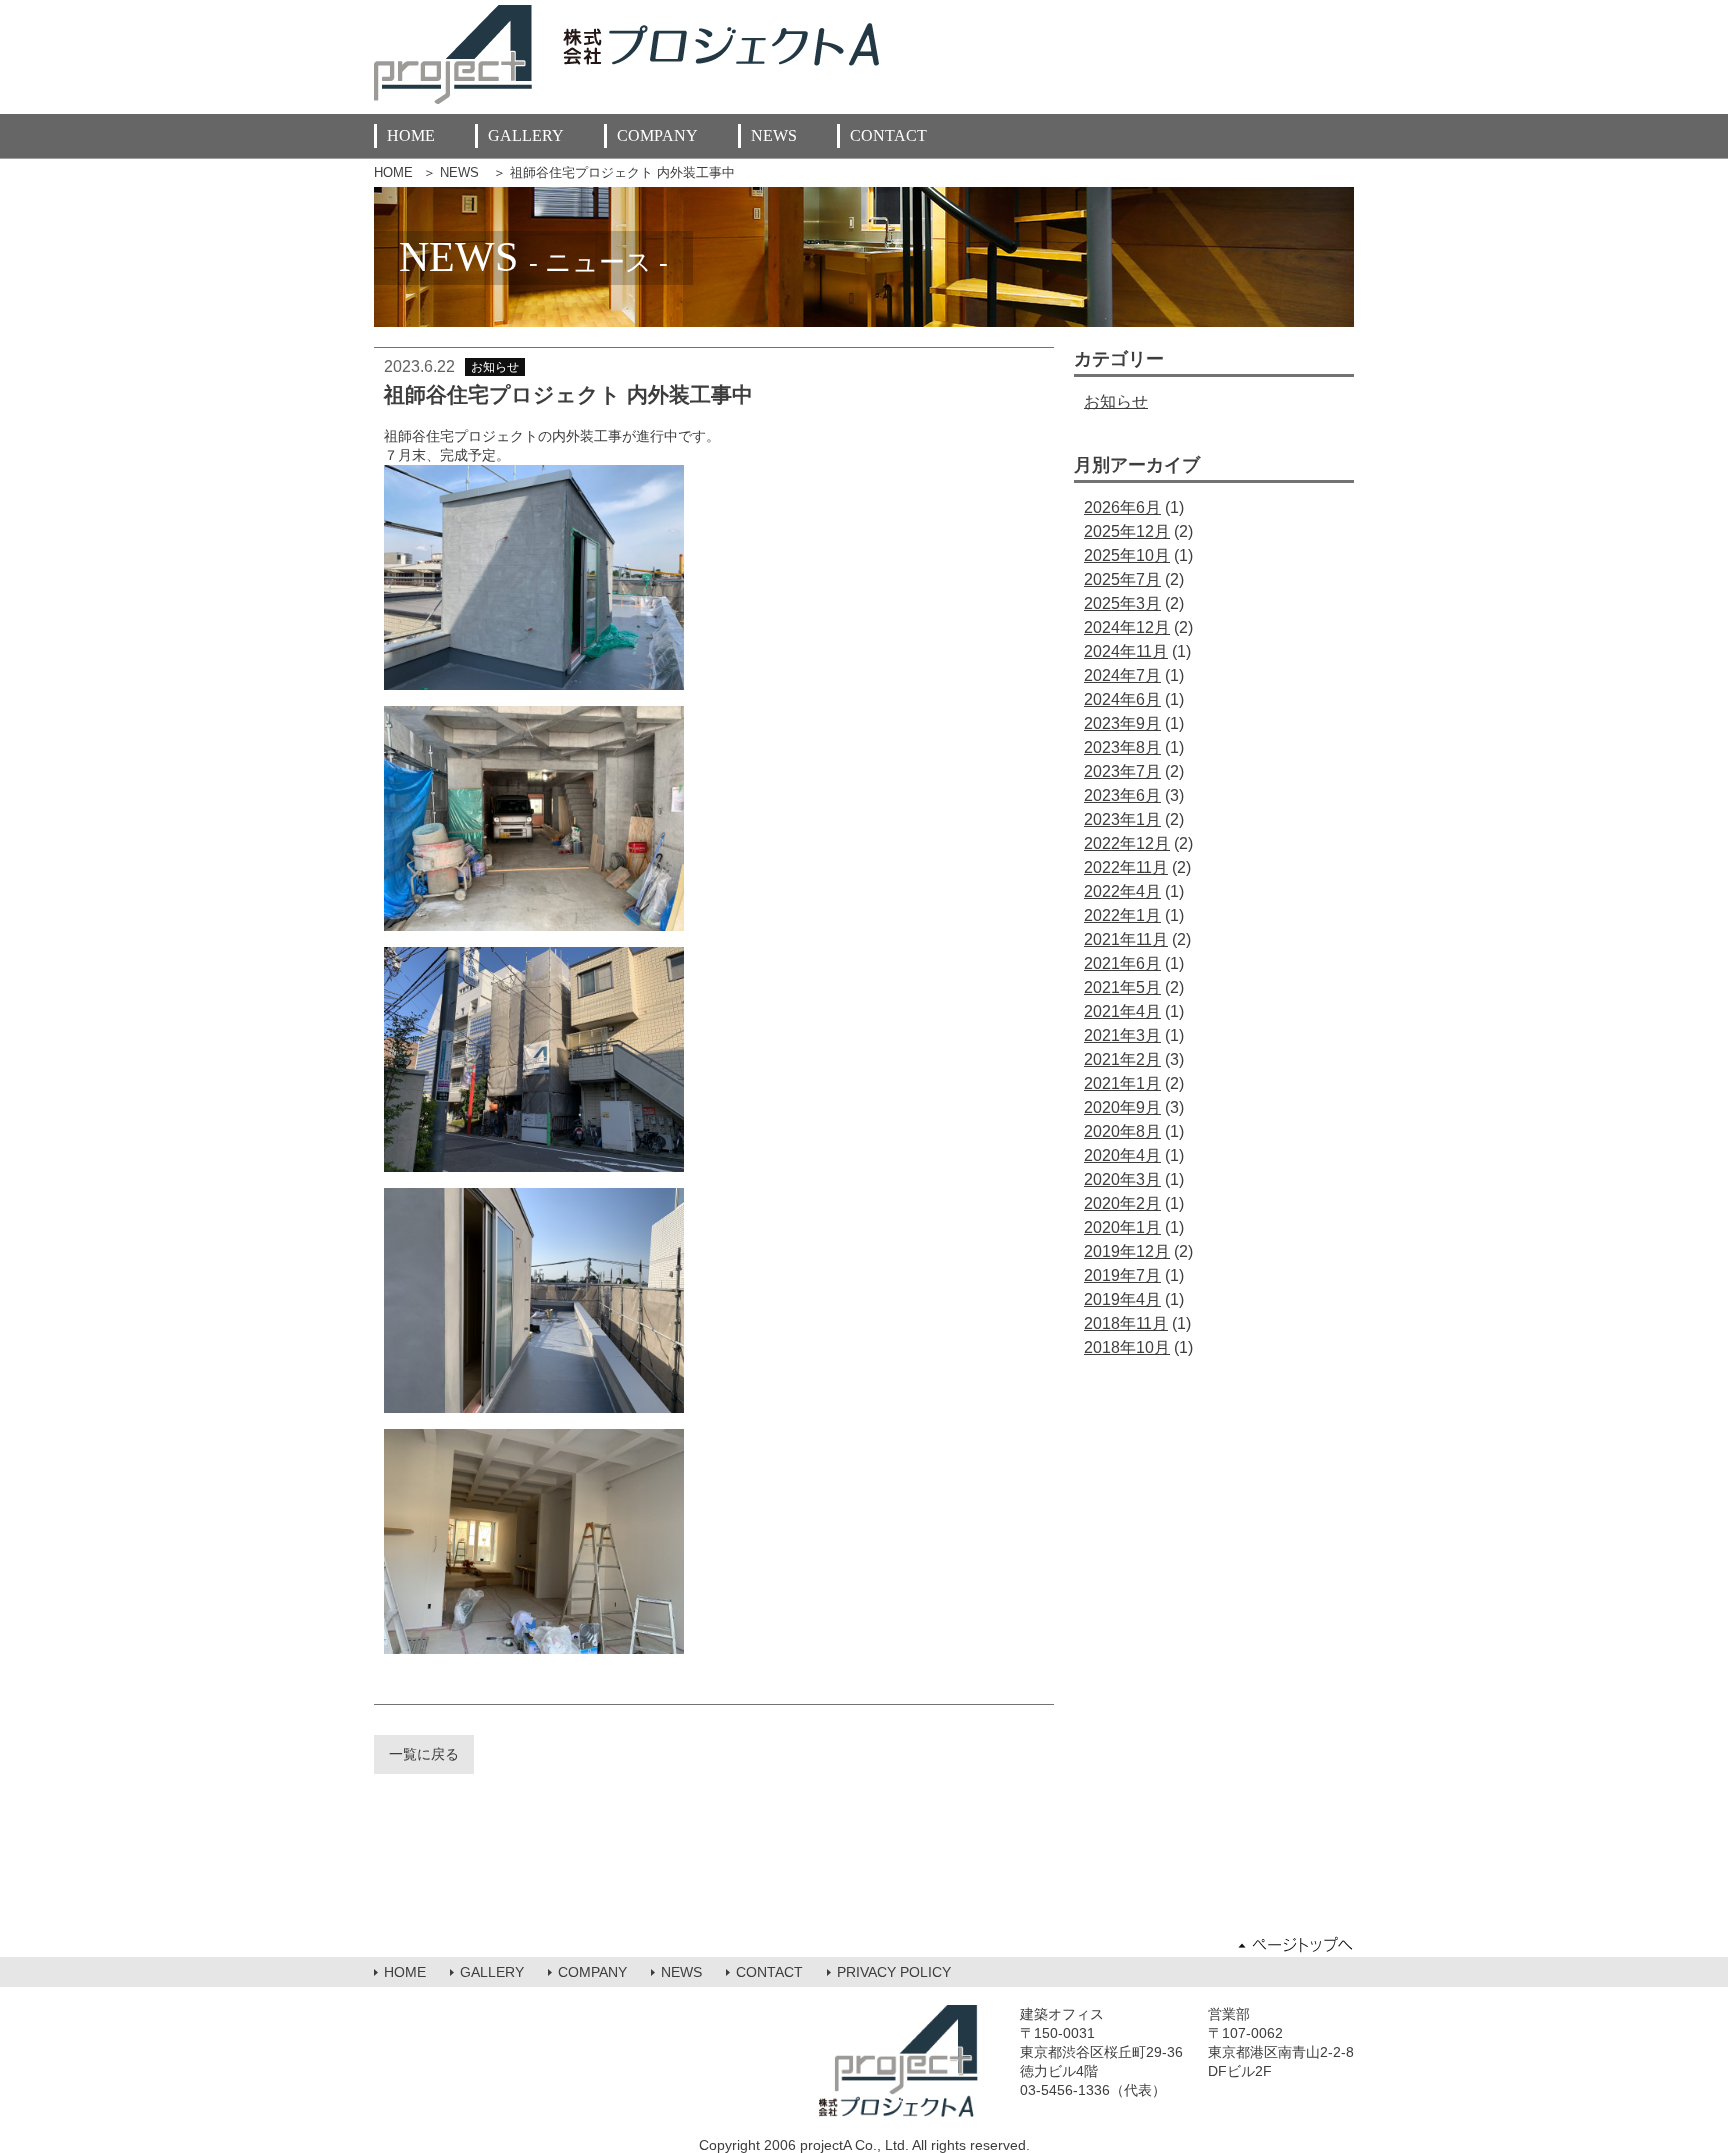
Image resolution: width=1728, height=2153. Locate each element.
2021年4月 (1122, 1011)
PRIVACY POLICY (894, 1972)
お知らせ (1116, 401)
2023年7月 (1122, 771)
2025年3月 (1122, 603)
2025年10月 (1127, 555)
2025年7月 (1122, 579)
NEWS (774, 135)
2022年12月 (1127, 843)
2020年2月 (1122, 1203)
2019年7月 (1122, 1275)
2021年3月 (1122, 1035)
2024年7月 (1122, 675)
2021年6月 (1122, 963)
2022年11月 (1126, 867)
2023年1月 (1122, 819)
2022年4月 (1122, 891)
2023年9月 (1122, 723)
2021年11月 (1126, 939)
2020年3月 (1122, 1179)
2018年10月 (1127, 1347)
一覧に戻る (424, 1754)
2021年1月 (1122, 1083)
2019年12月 (1127, 1251)
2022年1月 (1122, 915)
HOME (411, 135)
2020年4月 (1122, 1155)
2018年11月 (1126, 1323)
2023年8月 (1122, 747)
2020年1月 (1122, 1227)
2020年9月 (1122, 1107)
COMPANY (657, 135)
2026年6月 (1122, 507)
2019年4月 (1122, 1299)
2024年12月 (1127, 627)
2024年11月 (1126, 651)
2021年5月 (1122, 987)
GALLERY (526, 135)
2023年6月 (1122, 795)
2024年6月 (1122, 699)
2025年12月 (1127, 531)
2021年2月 (1122, 1059)
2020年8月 (1122, 1131)
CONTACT (888, 135)
